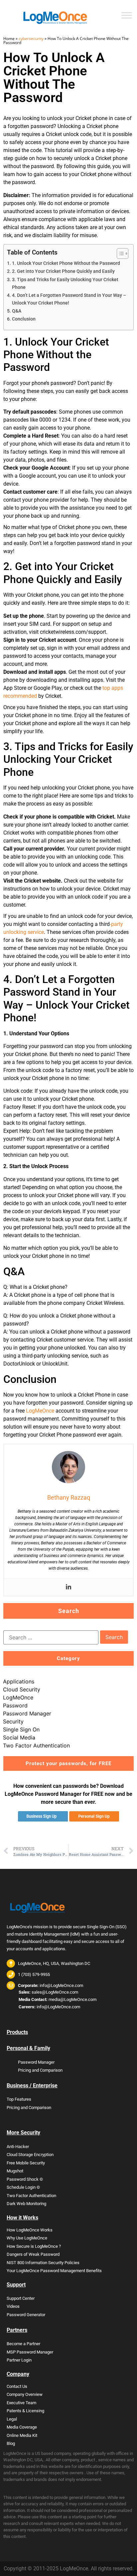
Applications (19, 1681)
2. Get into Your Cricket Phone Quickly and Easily (63, 271)
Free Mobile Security (26, 2163)
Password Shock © (25, 2179)
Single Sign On (21, 1729)
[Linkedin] (68, 1587)
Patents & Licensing (25, 2411)
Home (9, 39)
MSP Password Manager (30, 2352)
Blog (11, 2443)
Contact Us (17, 2386)
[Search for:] (51, 1637)
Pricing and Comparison (40, 2070)
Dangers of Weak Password (33, 2254)
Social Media (19, 1737)
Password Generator (26, 2315)
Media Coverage (22, 2427)
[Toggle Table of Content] (119, 253)
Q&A (17, 311)
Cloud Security (22, 1689)
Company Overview (25, 2394)
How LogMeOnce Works (30, 2230)
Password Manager (27, 1713)
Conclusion (24, 319)
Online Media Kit (22, 2435)
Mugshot (15, 2171)
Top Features (19, 2099)
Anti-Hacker (18, 2147)
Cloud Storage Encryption (30, 2155)
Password (15, 1705)
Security (13, 1721)
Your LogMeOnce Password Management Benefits (54, 2271)
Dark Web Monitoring (26, 2204)
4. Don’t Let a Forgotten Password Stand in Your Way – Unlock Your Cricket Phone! (69, 299)
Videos (13, 2306)
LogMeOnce (40, 1411)
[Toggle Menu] (127, 15)
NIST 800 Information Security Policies (43, 2263)
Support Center (21, 2298)
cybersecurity (31, 39)
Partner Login (19, 2360)
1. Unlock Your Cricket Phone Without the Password (66, 263)
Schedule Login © (23, 2187)
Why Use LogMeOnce (27, 2238)
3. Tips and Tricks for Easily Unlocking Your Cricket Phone (65, 284)
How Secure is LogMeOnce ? (34, 2246)
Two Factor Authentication (36, 1745)
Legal (12, 2419)
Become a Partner (23, 2344)
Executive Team (21, 2403)
